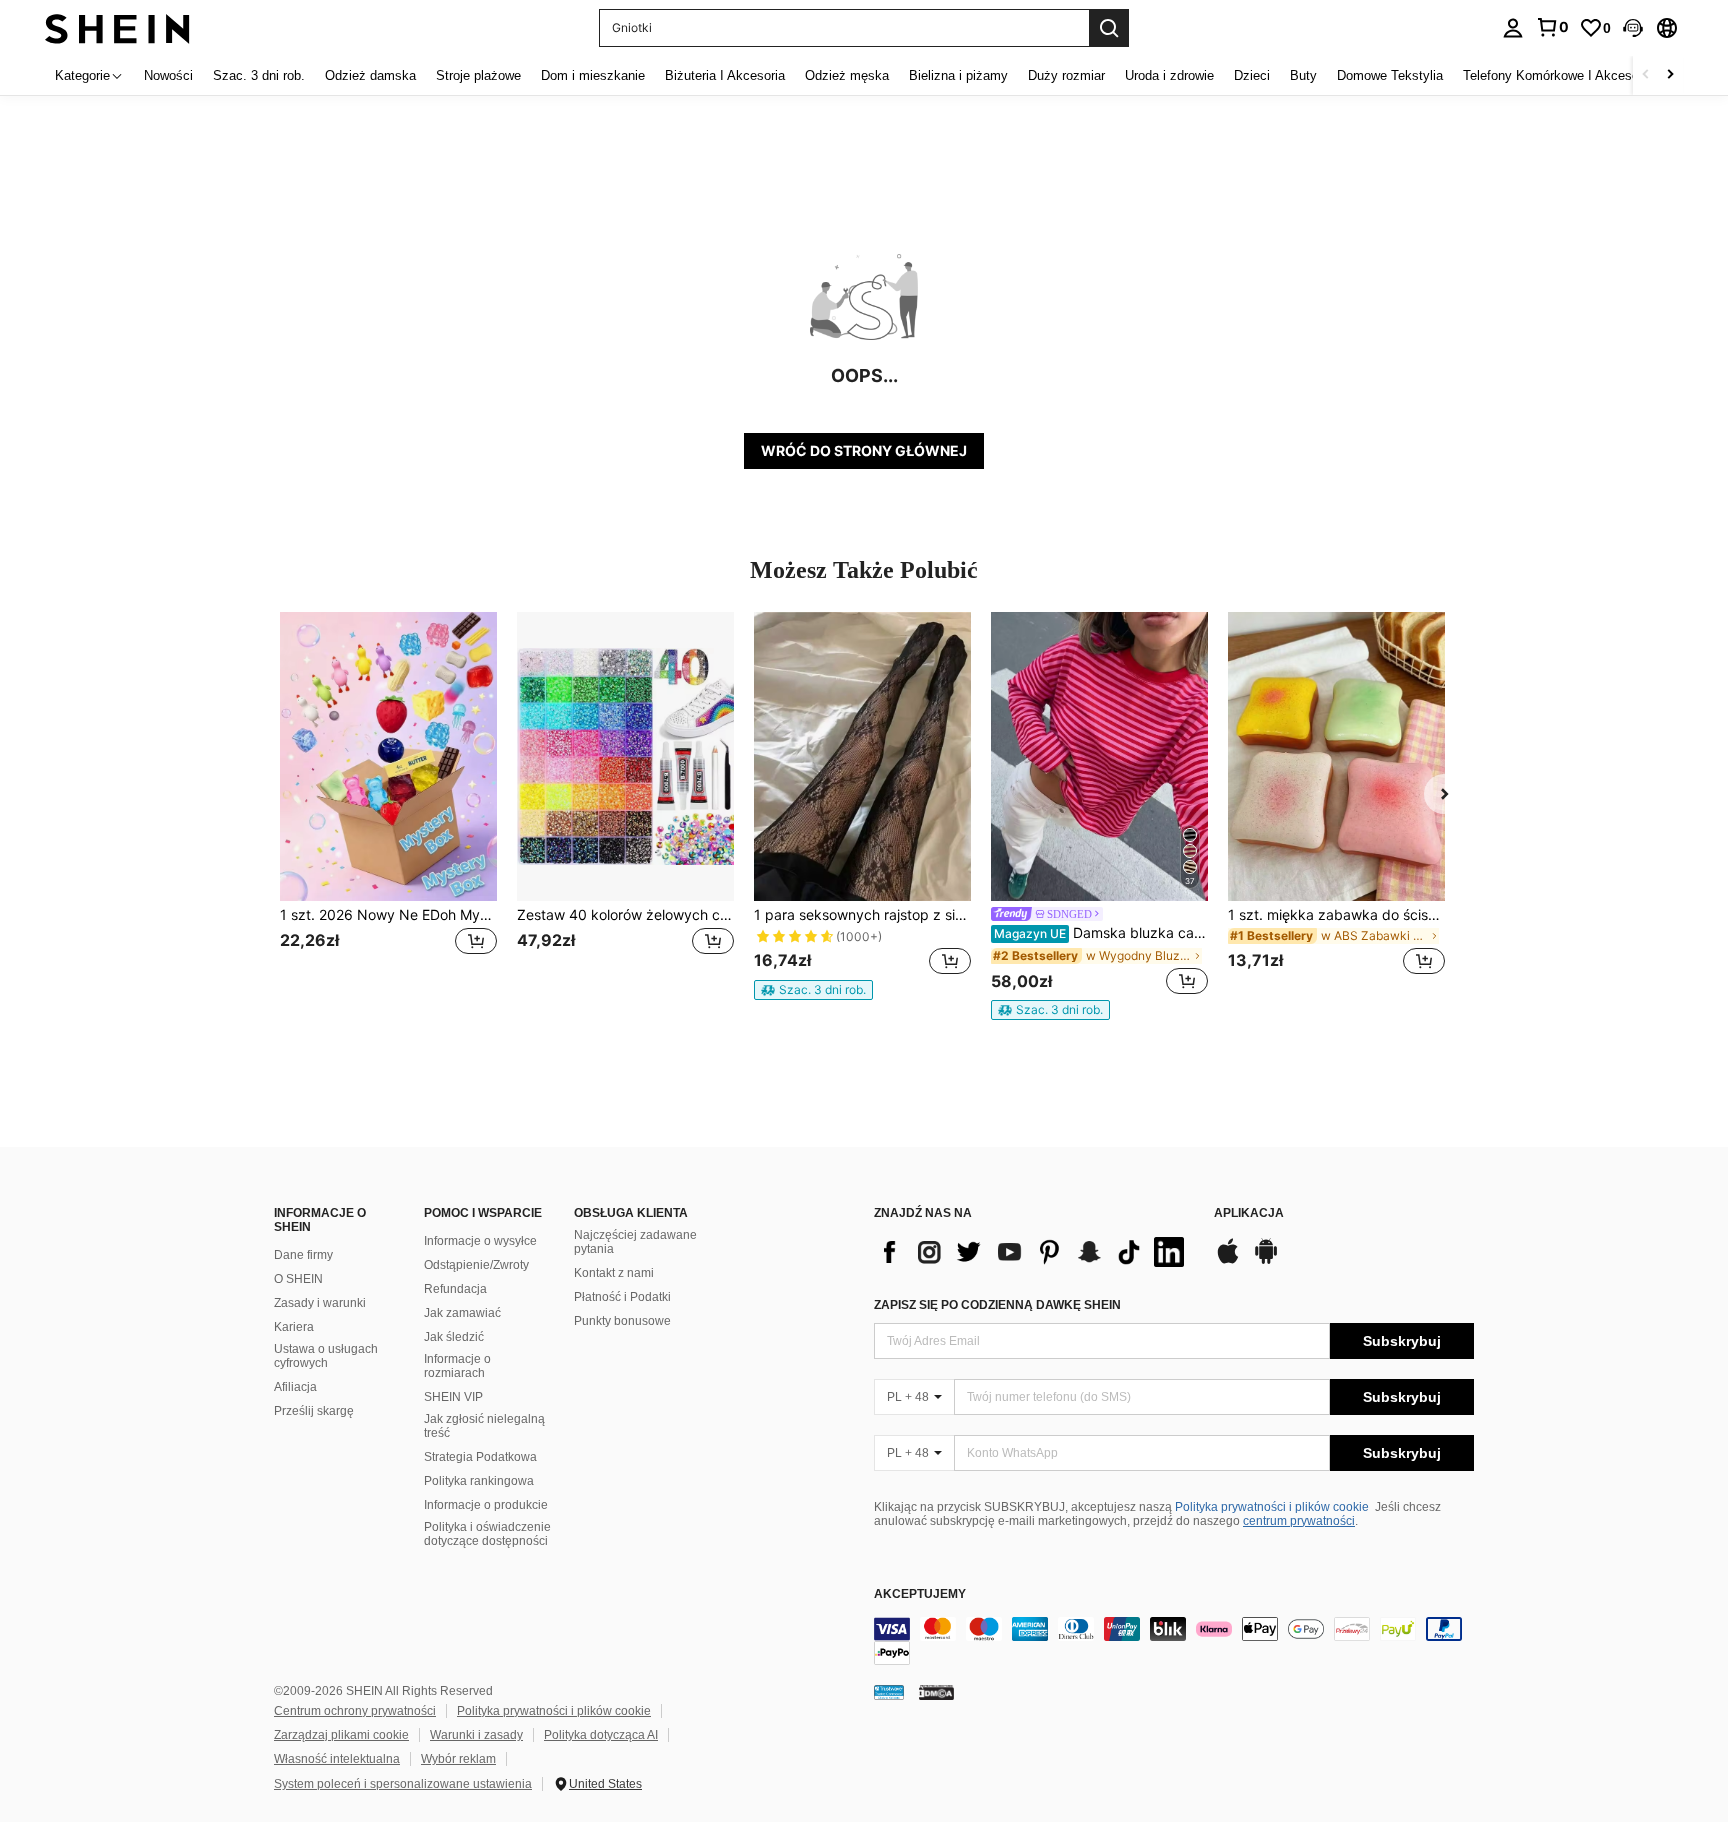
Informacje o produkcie (486, 1505)
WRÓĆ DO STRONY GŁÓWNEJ (864, 450)
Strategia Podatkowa (480, 1457)
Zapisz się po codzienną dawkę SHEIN (997, 1305)
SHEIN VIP (453, 1397)
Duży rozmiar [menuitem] (1066, 75)
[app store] (1228, 1261)
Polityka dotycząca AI (601, 1735)
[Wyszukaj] (1109, 28)
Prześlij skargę (314, 1411)
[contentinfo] (1174, 1641)
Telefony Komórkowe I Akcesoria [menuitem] (1558, 75)
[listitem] (388, 805)
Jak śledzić (454, 1337)
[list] (1034, 1252)
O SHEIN (298, 1279)
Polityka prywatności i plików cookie (1272, 1507)
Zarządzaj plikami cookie (341, 1735)
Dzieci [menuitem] (1252, 75)
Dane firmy (303, 1255)
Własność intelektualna (337, 1759)
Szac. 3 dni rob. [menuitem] (259, 75)
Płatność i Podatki (622, 1297)
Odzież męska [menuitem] (847, 75)
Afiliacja (295, 1387)
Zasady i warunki (320, 1303)
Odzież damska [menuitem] (370, 75)
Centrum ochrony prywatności (355, 1711)
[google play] (1266, 1261)
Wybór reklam (458, 1759)
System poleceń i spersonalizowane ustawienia (403, 1784)
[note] (813, 990)
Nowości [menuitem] (168, 75)
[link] (1552, 27)
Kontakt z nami (614, 1273)
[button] (1633, 28)
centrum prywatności (1299, 1521)
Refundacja (455, 1289)
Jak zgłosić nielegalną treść (484, 1426)
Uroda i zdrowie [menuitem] (1169, 75)
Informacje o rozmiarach (457, 1366)
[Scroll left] (1646, 75)
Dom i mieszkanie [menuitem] (593, 75)
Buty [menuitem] (1303, 75)
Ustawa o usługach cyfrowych (326, 1356)
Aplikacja (1249, 1213)
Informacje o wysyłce (480, 1241)
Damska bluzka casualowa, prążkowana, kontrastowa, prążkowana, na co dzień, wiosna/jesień (1101, 933)
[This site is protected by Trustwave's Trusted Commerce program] (889, 1692)
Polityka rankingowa (479, 1481)
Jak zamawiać (462, 1313)
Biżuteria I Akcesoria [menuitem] (725, 75)
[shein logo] (117, 27)
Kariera (294, 1327)
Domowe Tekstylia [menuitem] (1390, 75)
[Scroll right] (1670, 75)
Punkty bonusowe (622, 1321)
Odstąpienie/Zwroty (476, 1265)
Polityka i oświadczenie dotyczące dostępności (487, 1534)
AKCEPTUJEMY (920, 1594)
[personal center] (1513, 28)
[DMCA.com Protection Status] (936, 1692)
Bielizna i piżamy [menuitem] (958, 75)
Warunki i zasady (476, 1735)
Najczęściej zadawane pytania (635, 1242)
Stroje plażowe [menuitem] (478, 75)
